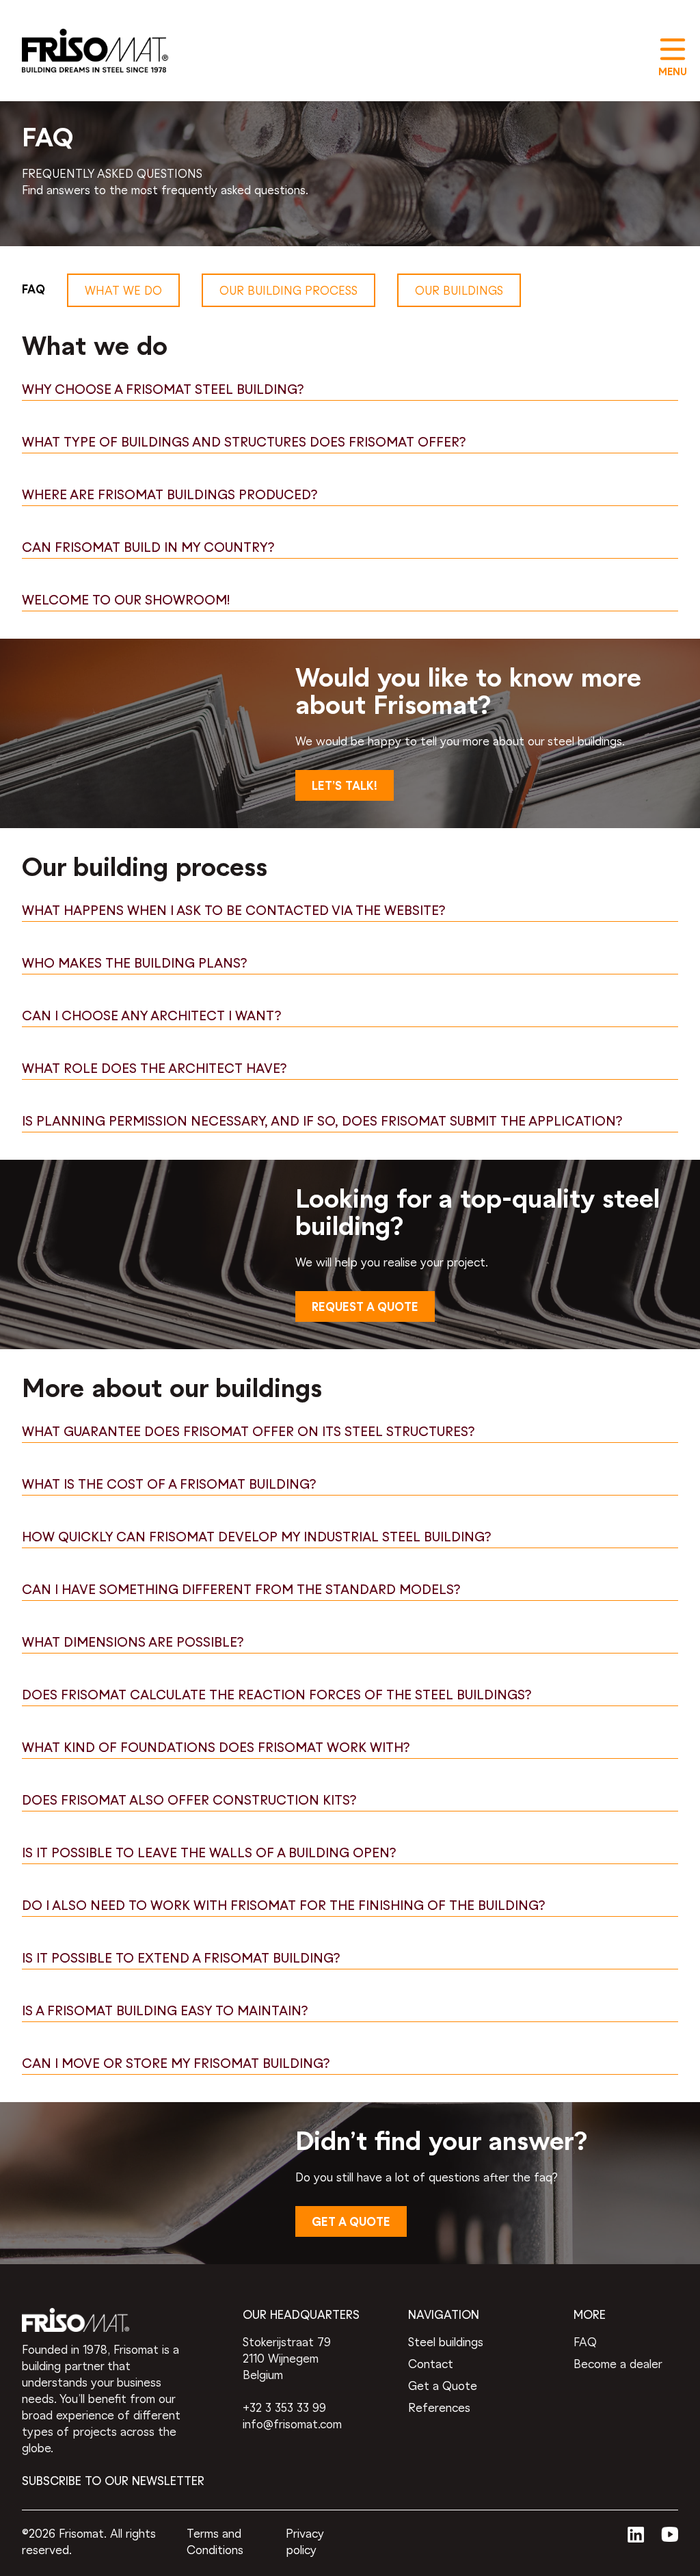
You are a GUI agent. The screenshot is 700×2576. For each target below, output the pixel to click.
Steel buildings (446, 2343)
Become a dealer (618, 2365)
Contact (431, 2365)
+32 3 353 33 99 (284, 2409)
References (439, 2409)
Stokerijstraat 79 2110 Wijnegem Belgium (287, 2360)
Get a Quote (443, 2387)
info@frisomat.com (292, 2425)
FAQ (585, 2343)
